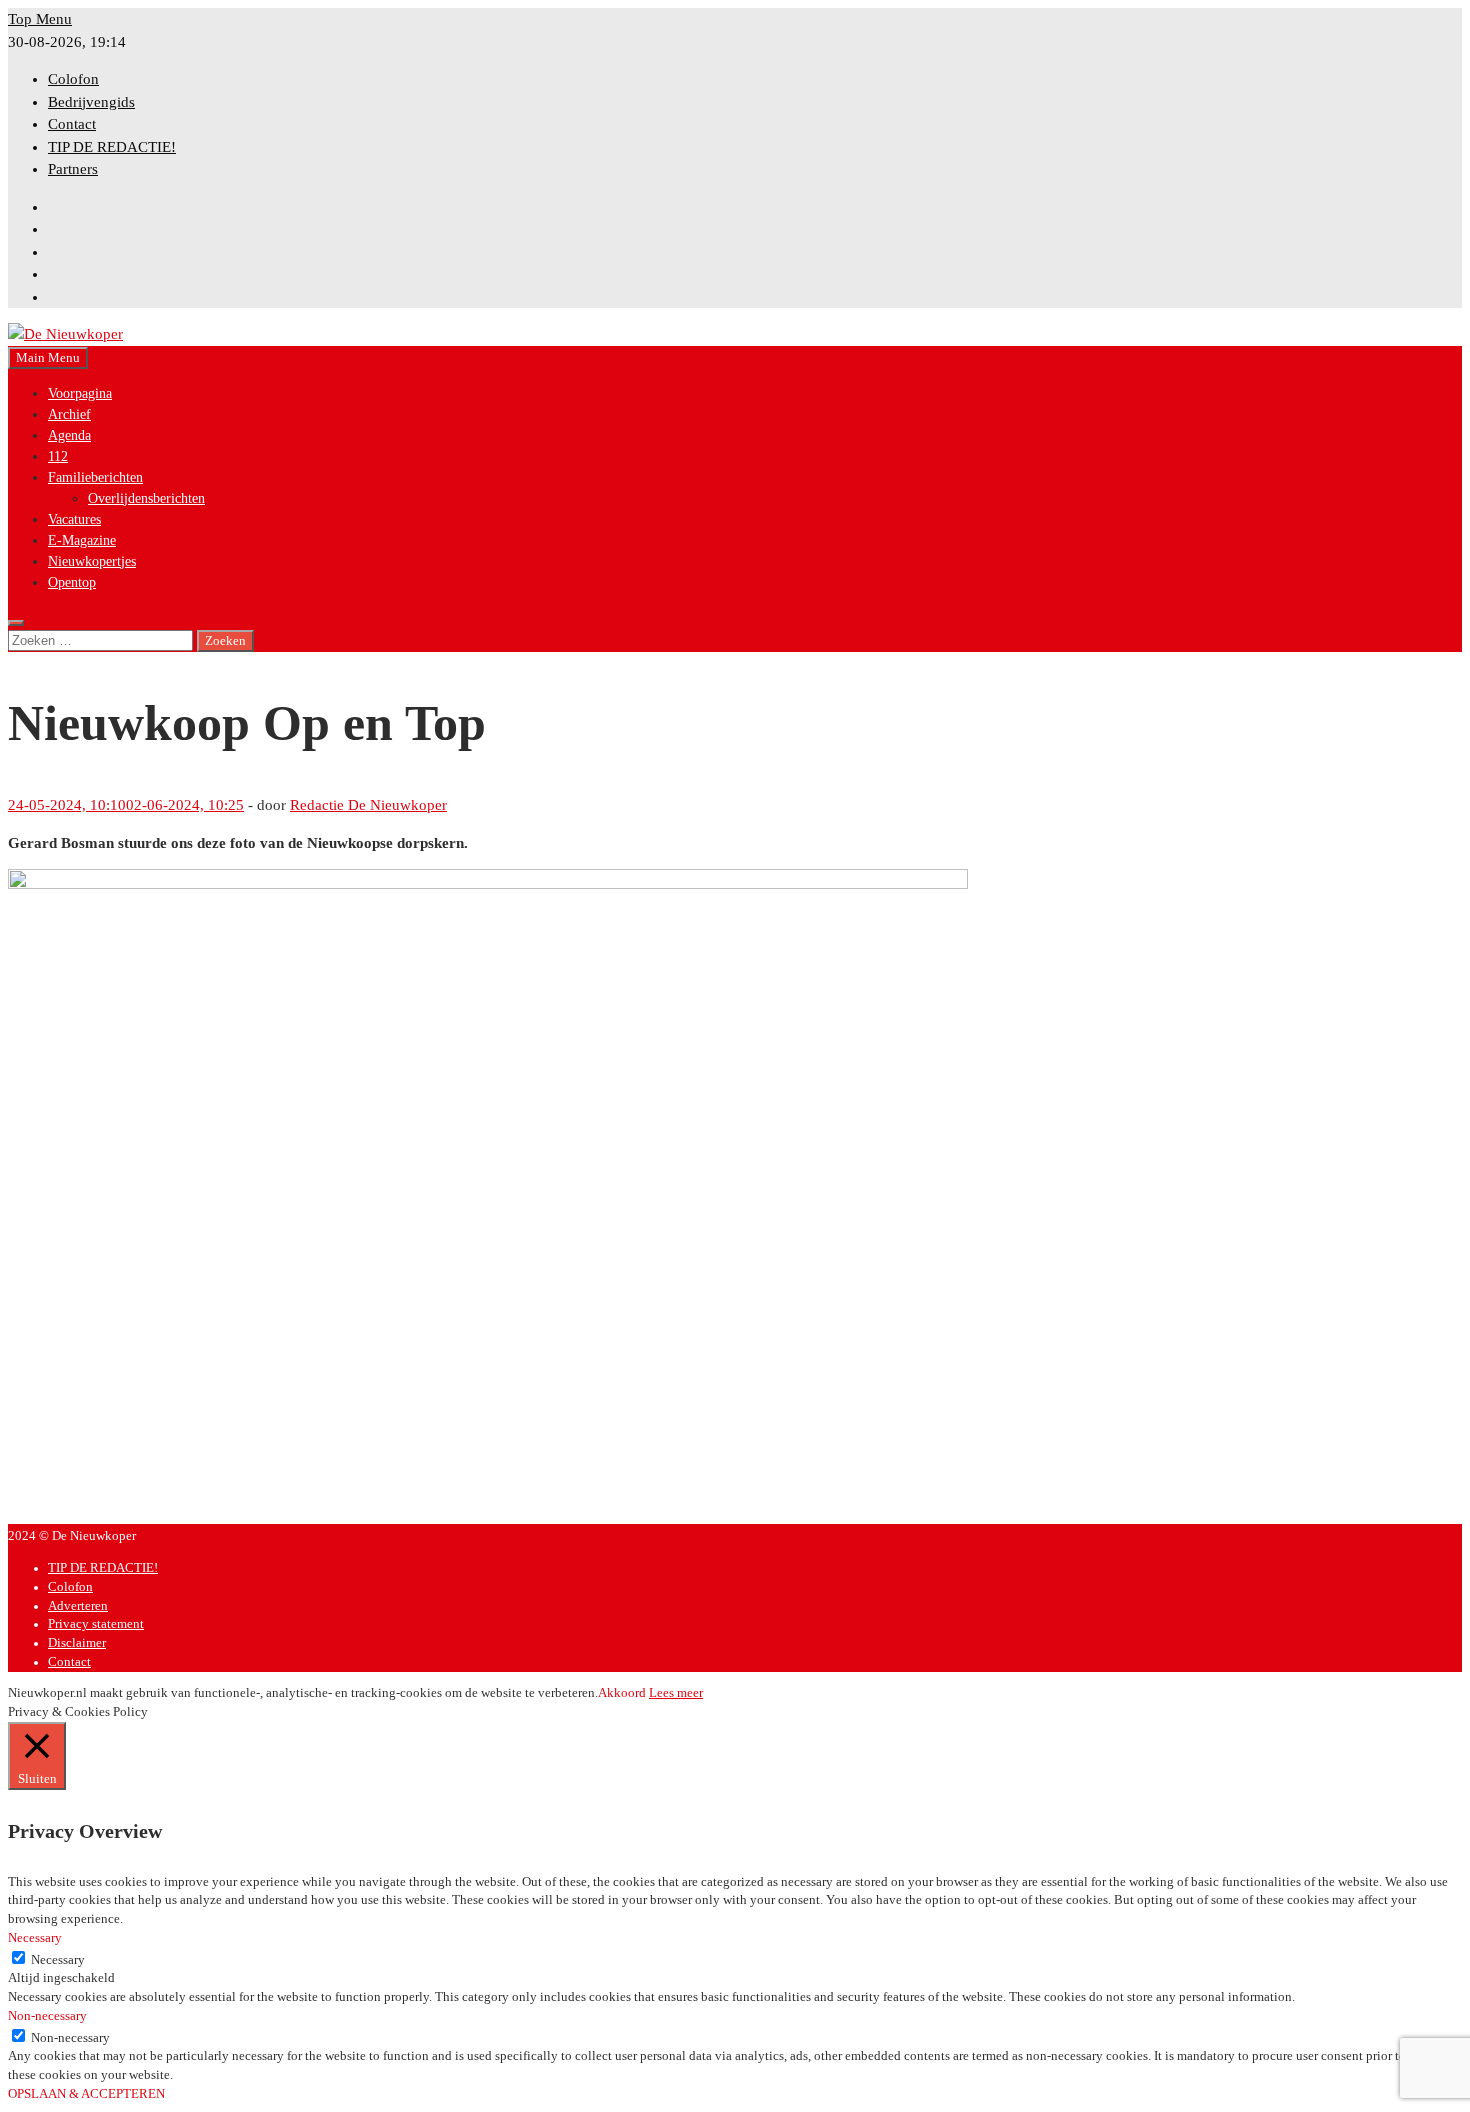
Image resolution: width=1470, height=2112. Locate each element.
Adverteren (78, 1606)
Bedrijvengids (91, 102)
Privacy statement (96, 1624)
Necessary (58, 1960)
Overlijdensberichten (146, 498)
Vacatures (74, 519)
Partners (73, 169)
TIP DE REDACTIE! (112, 147)
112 (58, 456)
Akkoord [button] (622, 1693)
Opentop (72, 582)
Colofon (73, 79)
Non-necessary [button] (47, 2016)
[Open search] (16, 623)
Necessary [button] (35, 1938)
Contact (72, 124)
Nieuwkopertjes (92, 561)
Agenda (69, 435)
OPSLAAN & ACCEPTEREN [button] (86, 2094)
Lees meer (676, 1693)
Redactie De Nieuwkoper (368, 805)
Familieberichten (95, 477)
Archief (69, 414)
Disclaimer (77, 1643)
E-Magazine (82, 540)
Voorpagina (80, 393)
